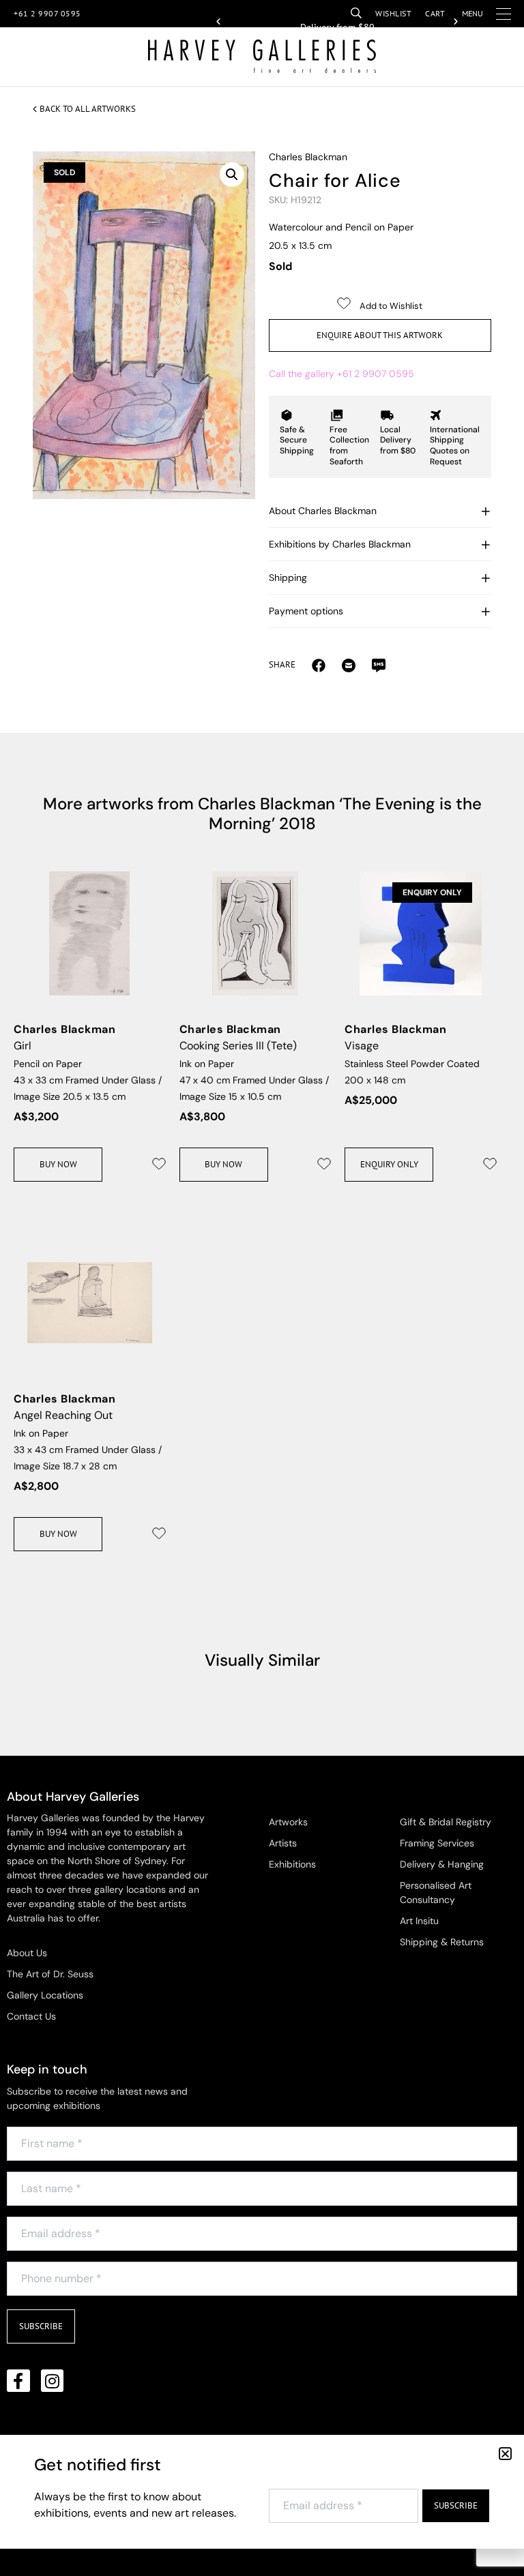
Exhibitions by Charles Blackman (340, 544)
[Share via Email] (319, 665)
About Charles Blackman (323, 511)
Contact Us (31, 2016)
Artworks (288, 1822)
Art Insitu (419, 1921)
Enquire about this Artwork (380, 335)
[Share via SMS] (379, 665)
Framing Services (437, 1843)
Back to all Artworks (88, 109)
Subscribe (41, 2326)
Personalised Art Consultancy (436, 1892)
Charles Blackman (308, 157)
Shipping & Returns (442, 1942)
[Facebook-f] (18, 2381)
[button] (218, 22)
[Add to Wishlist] (159, 1164)
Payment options (306, 611)
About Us (27, 1953)
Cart (435, 13)
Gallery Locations (45, 1995)
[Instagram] (53, 2381)
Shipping (288, 578)
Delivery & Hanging (442, 1864)
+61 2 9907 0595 (47, 13)
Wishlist (393, 13)
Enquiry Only (389, 1164)
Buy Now (58, 1164)
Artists (283, 1843)
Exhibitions (292, 1864)
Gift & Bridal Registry (446, 1822)
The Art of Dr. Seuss (50, 1974)
